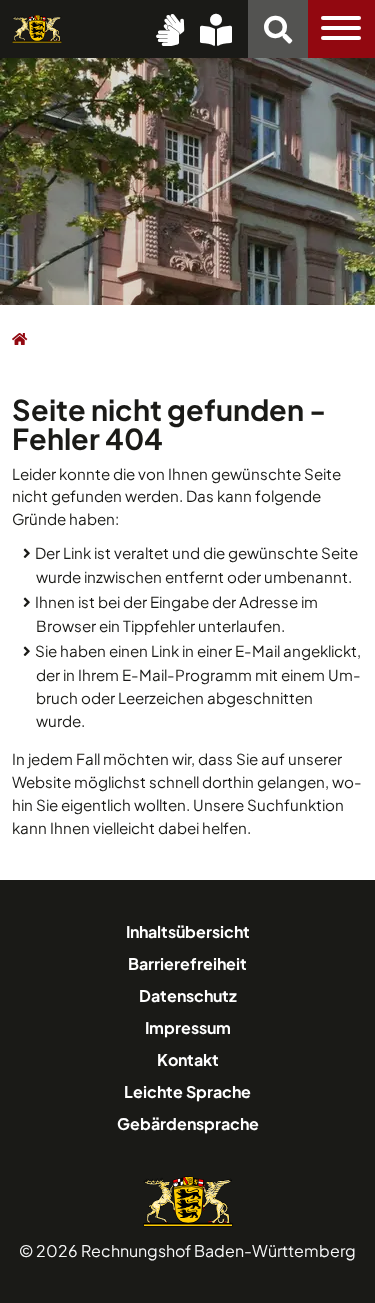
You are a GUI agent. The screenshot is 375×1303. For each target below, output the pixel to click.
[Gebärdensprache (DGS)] (170, 29)
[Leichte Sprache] (216, 29)
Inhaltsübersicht (188, 931)
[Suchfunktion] (278, 29)
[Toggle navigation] (341, 29)
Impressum (188, 1027)
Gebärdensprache (188, 1123)
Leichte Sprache (187, 1091)
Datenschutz (188, 995)
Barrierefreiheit (187, 963)
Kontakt (188, 1059)
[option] (187, 180)
